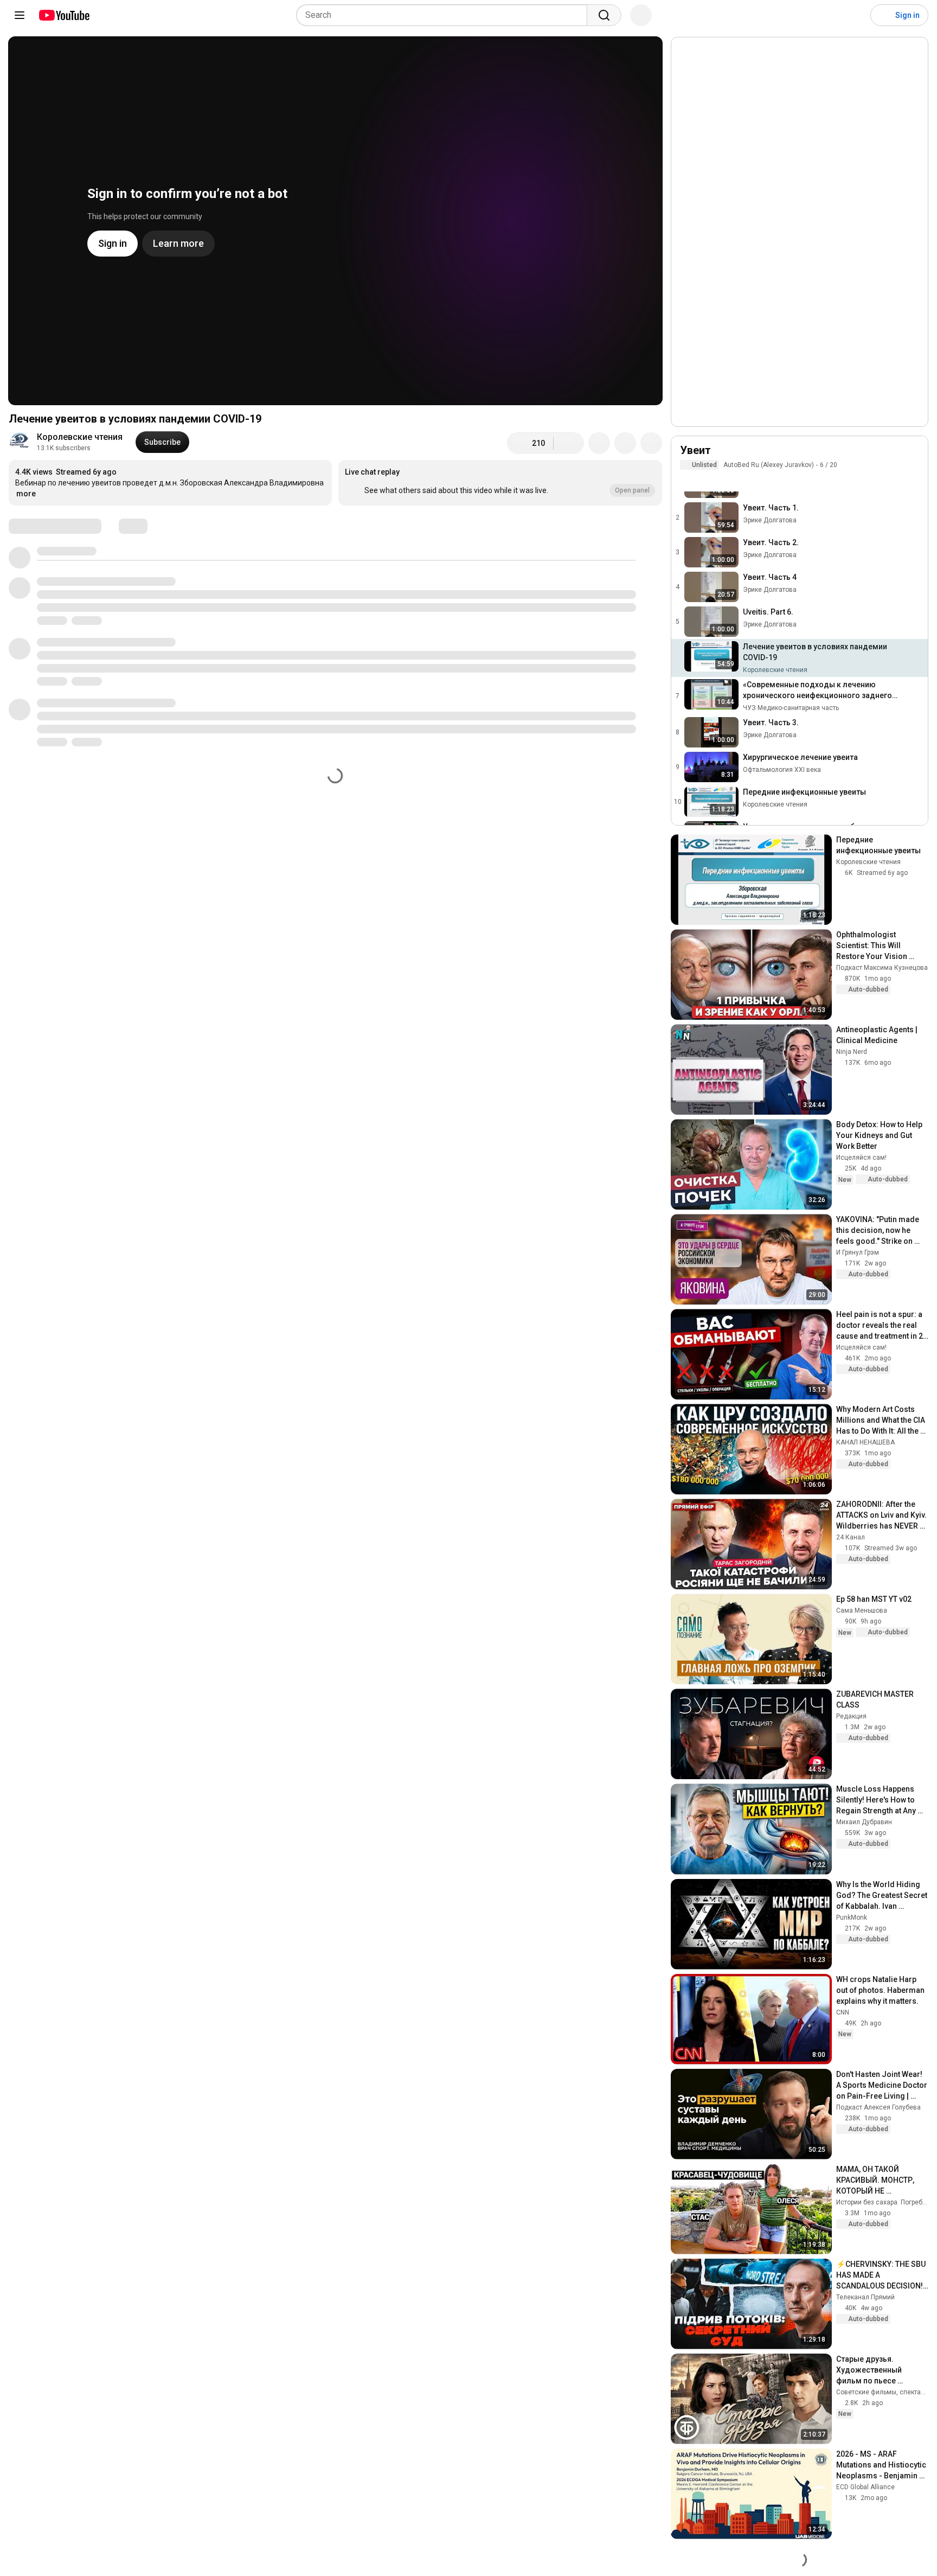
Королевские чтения (80, 437)
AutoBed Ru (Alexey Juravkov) (769, 465)
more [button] (26, 494)
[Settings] (855, 15)
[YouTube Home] (64, 15)
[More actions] (651, 443)
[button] (500, 483)
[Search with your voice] (641, 15)
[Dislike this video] (569, 443)
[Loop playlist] (686, 481)
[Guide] (20, 15)
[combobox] (445, 15)
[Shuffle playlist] (708, 481)
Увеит (695, 450)
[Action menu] (914, 481)
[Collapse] (914, 456)
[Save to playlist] (625, 443)
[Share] (599, 443)
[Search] (604, 15)
